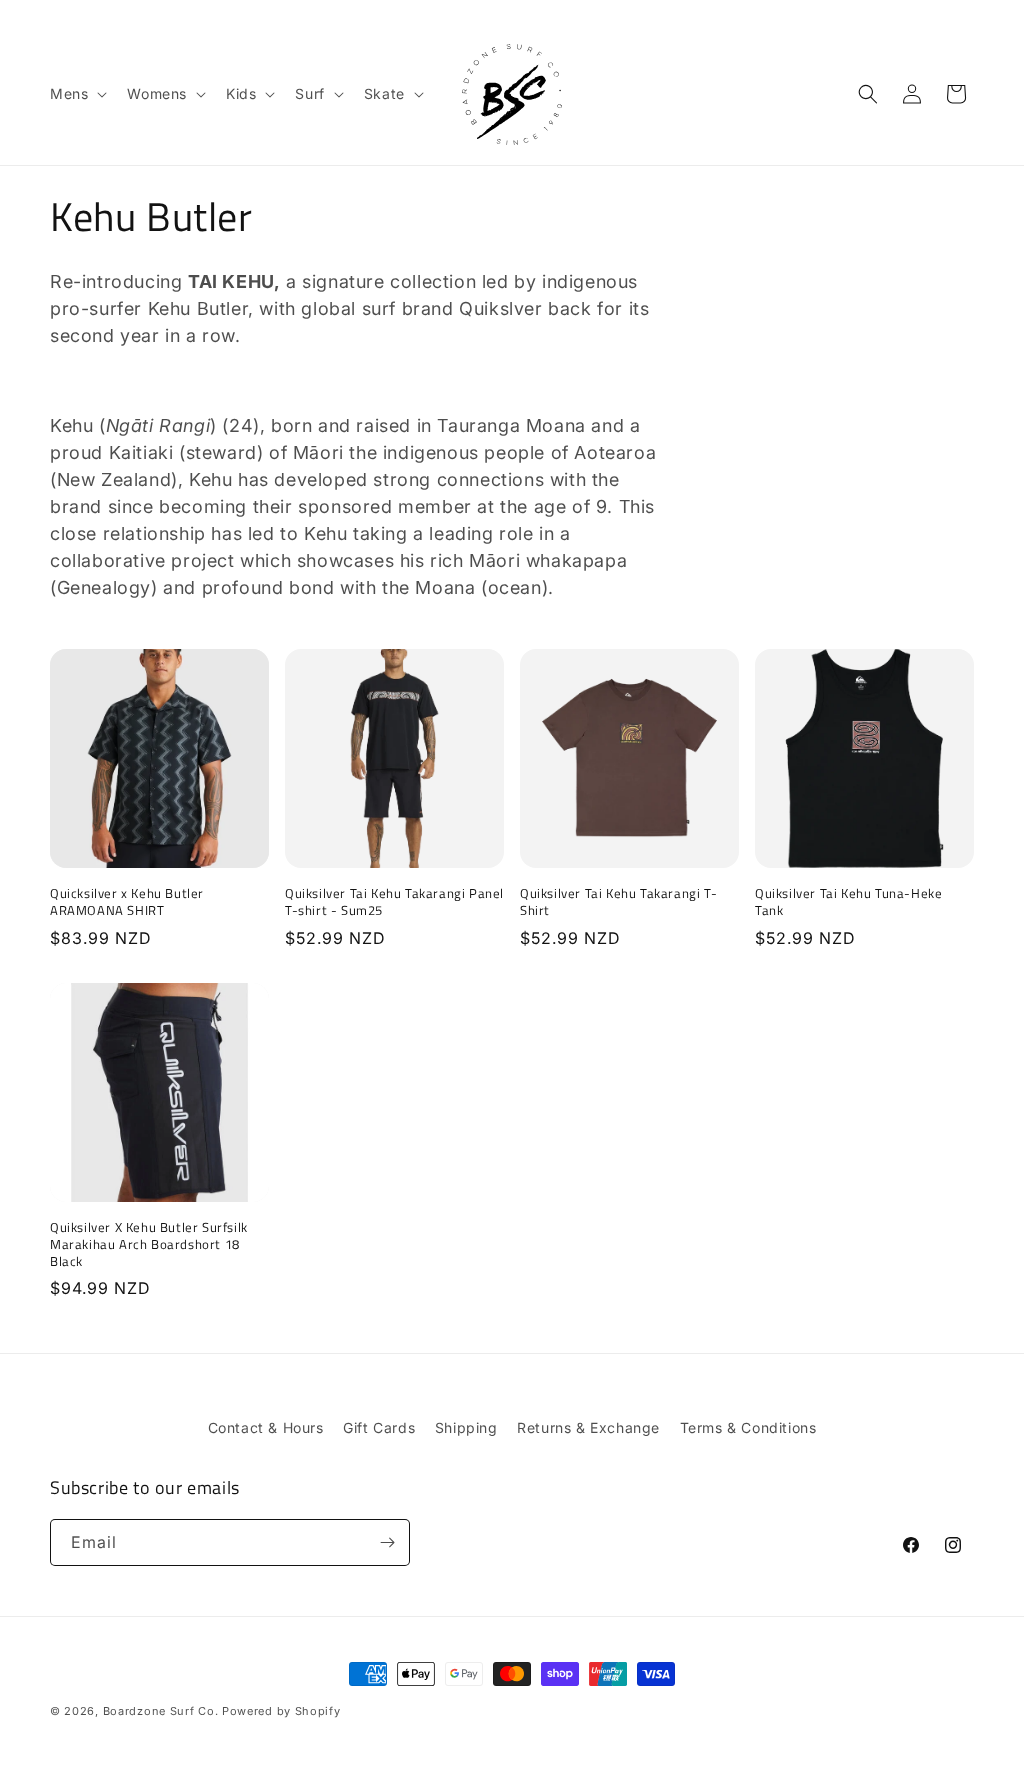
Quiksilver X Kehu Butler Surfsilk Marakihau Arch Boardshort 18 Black (149, 1244)
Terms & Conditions (748, 1427)
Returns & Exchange (588, 1427)
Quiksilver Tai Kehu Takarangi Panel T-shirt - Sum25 (394, 902)
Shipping (466, 1427)
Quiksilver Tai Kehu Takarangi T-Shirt (618, 902)
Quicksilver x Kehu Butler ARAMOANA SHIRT (127, 902)
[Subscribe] (387, 1542)
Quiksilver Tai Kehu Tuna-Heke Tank (848, 902)
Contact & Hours (266, 1427)
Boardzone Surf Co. (161, 1711)
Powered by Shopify (281, 1711)
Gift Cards (379, 1427)
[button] (76, 94)
